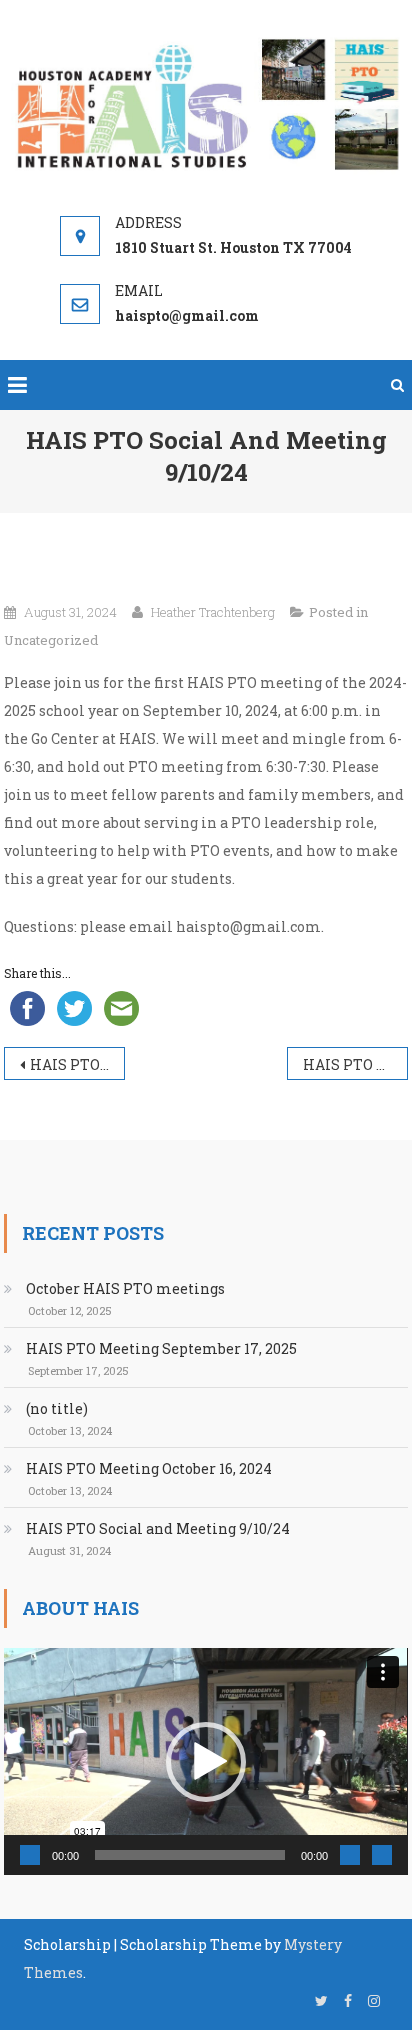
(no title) (57, 1408)
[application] (205, 1761)
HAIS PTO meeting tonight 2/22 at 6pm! (77, 1064)
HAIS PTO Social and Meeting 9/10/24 (158, 1528)
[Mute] (350, 1855)
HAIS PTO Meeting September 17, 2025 (161, 1348)
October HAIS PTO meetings (125, 1288)
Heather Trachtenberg (213, 612)
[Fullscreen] (382, 1855)
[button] (206, 1762)
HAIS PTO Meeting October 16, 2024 (355, 1064)
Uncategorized (51, 640)
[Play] (30, 1855)
